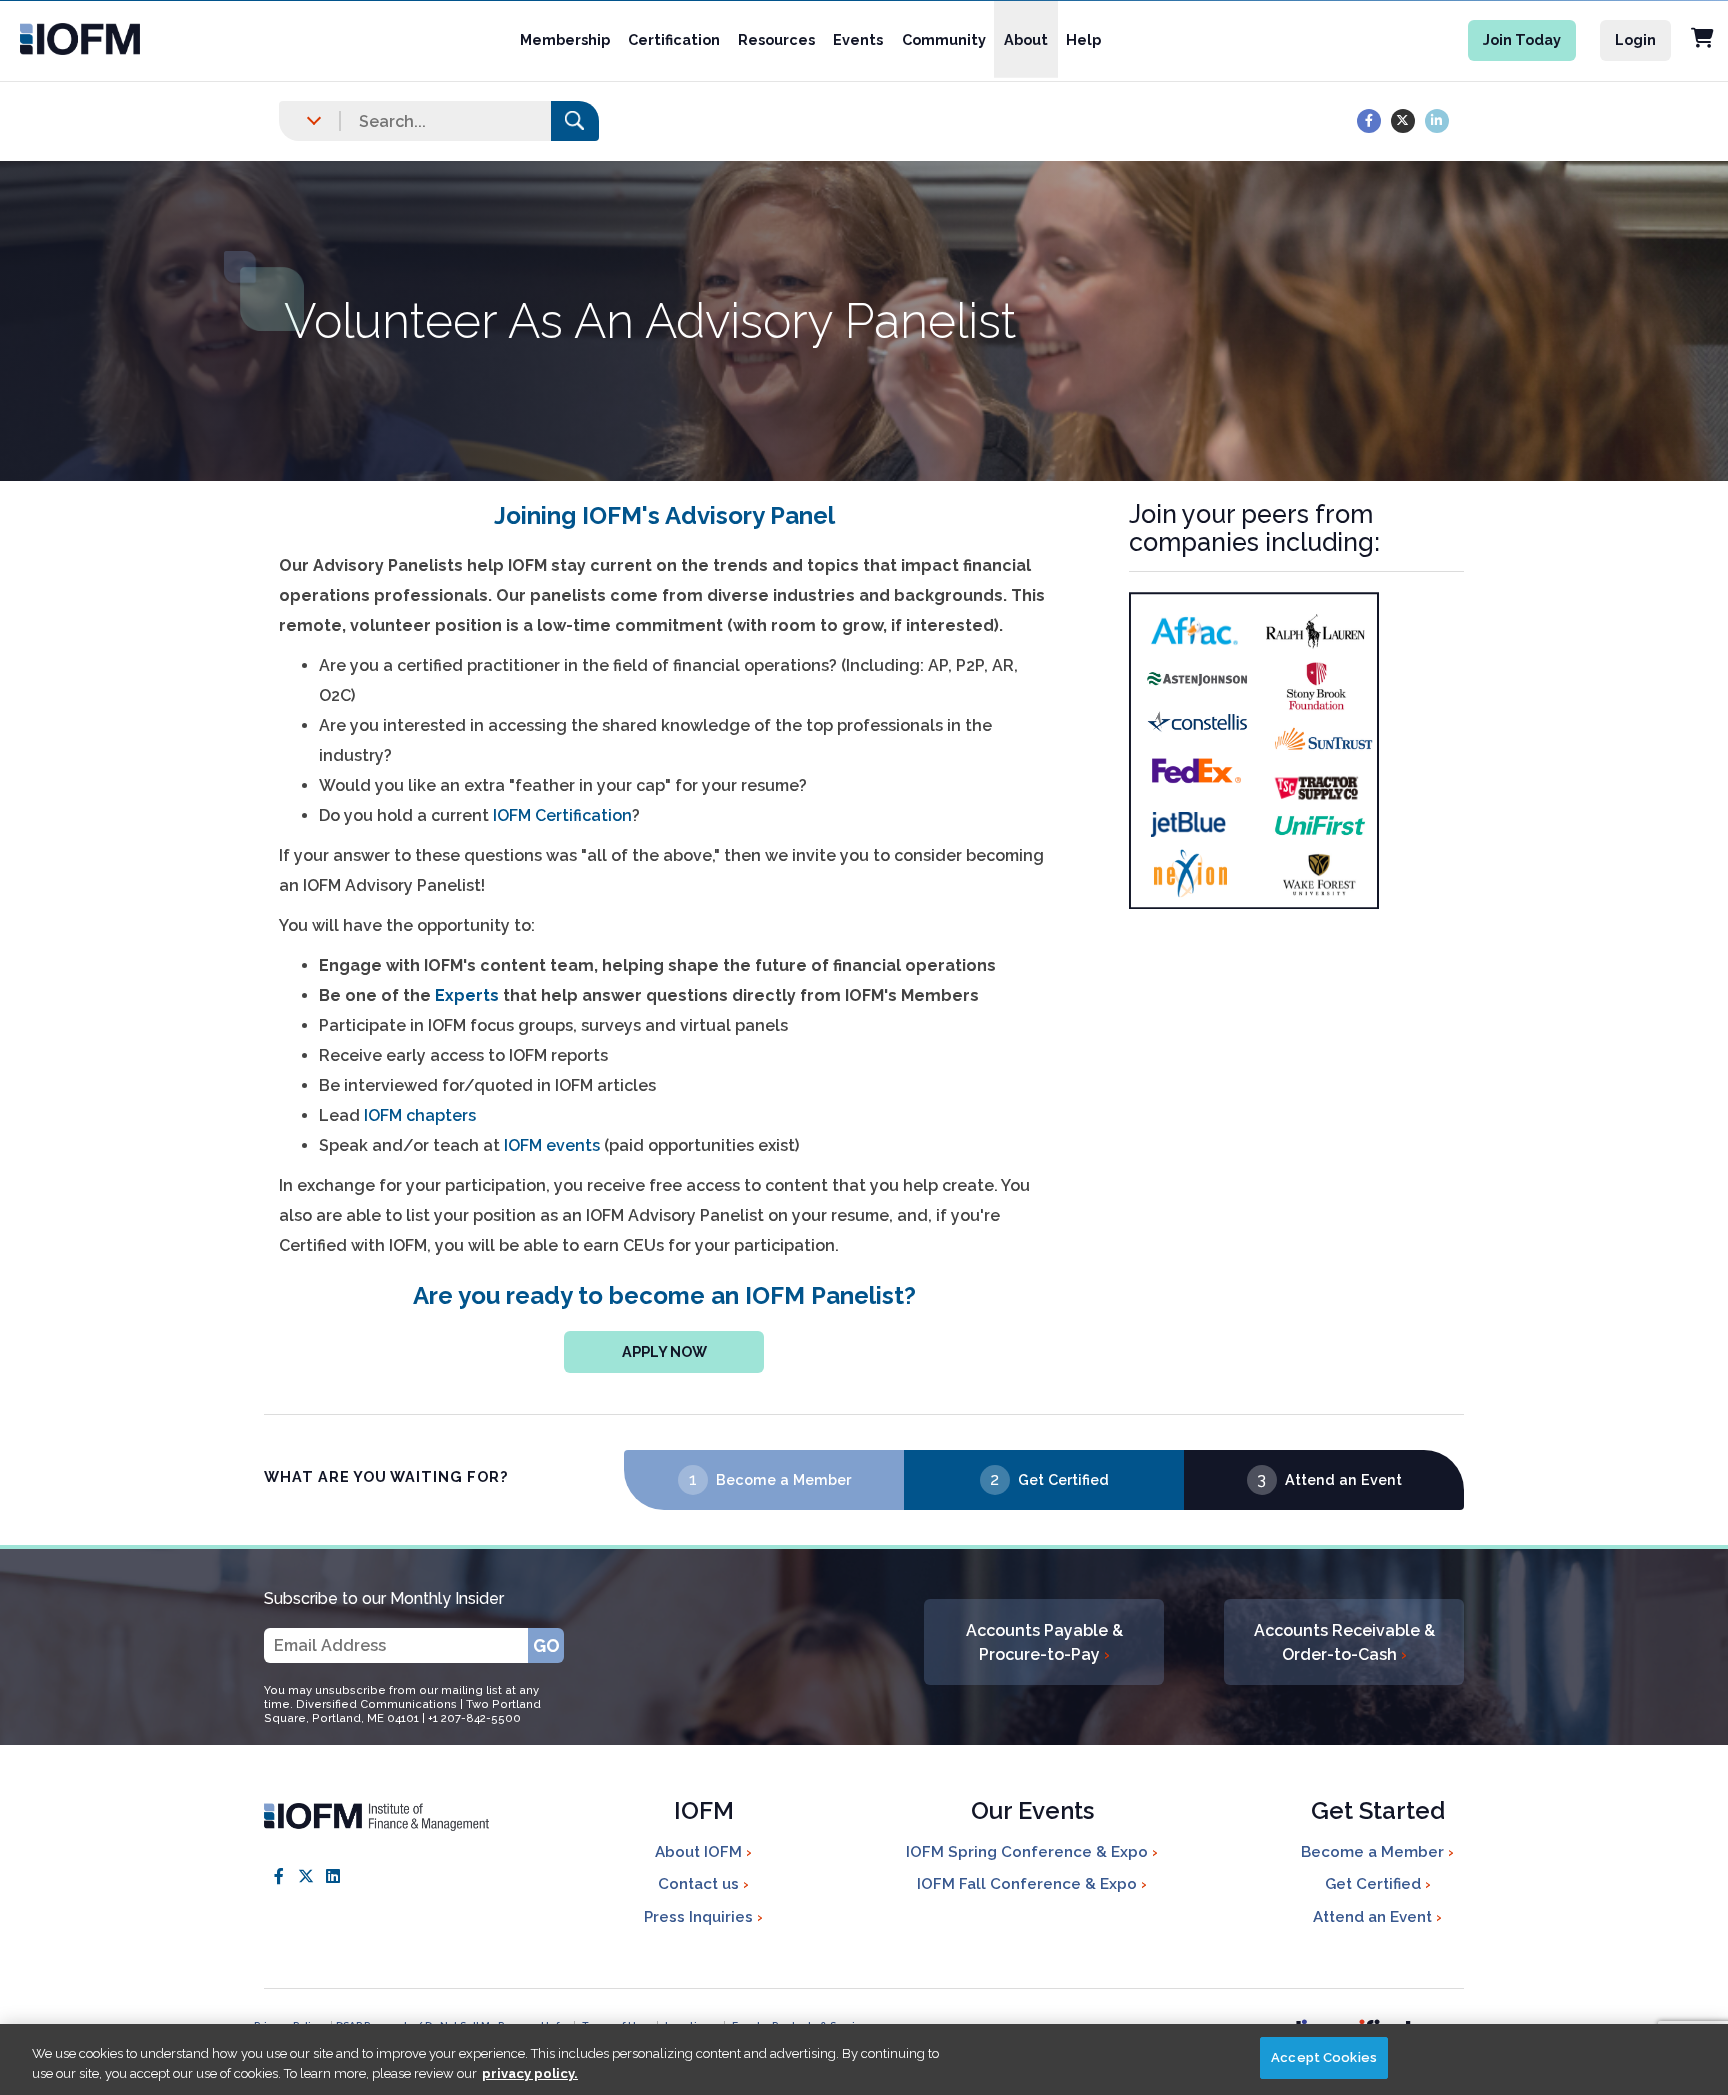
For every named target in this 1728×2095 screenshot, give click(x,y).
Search (575, 120)
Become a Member (783, 1479)
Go (546, 1645)
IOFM (704, 1812)
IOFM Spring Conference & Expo (1029, 1852)
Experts (467, 995)
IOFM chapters (420, 1115)
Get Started (1378, 1812)
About (1026, 39)
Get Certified (1063, 1479)
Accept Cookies (1324, 2057)
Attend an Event (1343, 1479)
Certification (674, 39)
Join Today (1522, 39)
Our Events (1032, 1812)
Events (858, 39)
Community (944, 39)
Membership (565, 39)
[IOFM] (121, 39)
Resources (776, 39)
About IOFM (700, 1852)
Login (1635, 39)
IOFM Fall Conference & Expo (1029, 1884)
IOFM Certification (562, 815)
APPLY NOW (664, 1351)
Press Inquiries (700, 1917)
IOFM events (552, 1145)
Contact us (700, 1884)
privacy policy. (530, 2073)
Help (1083, 39)
